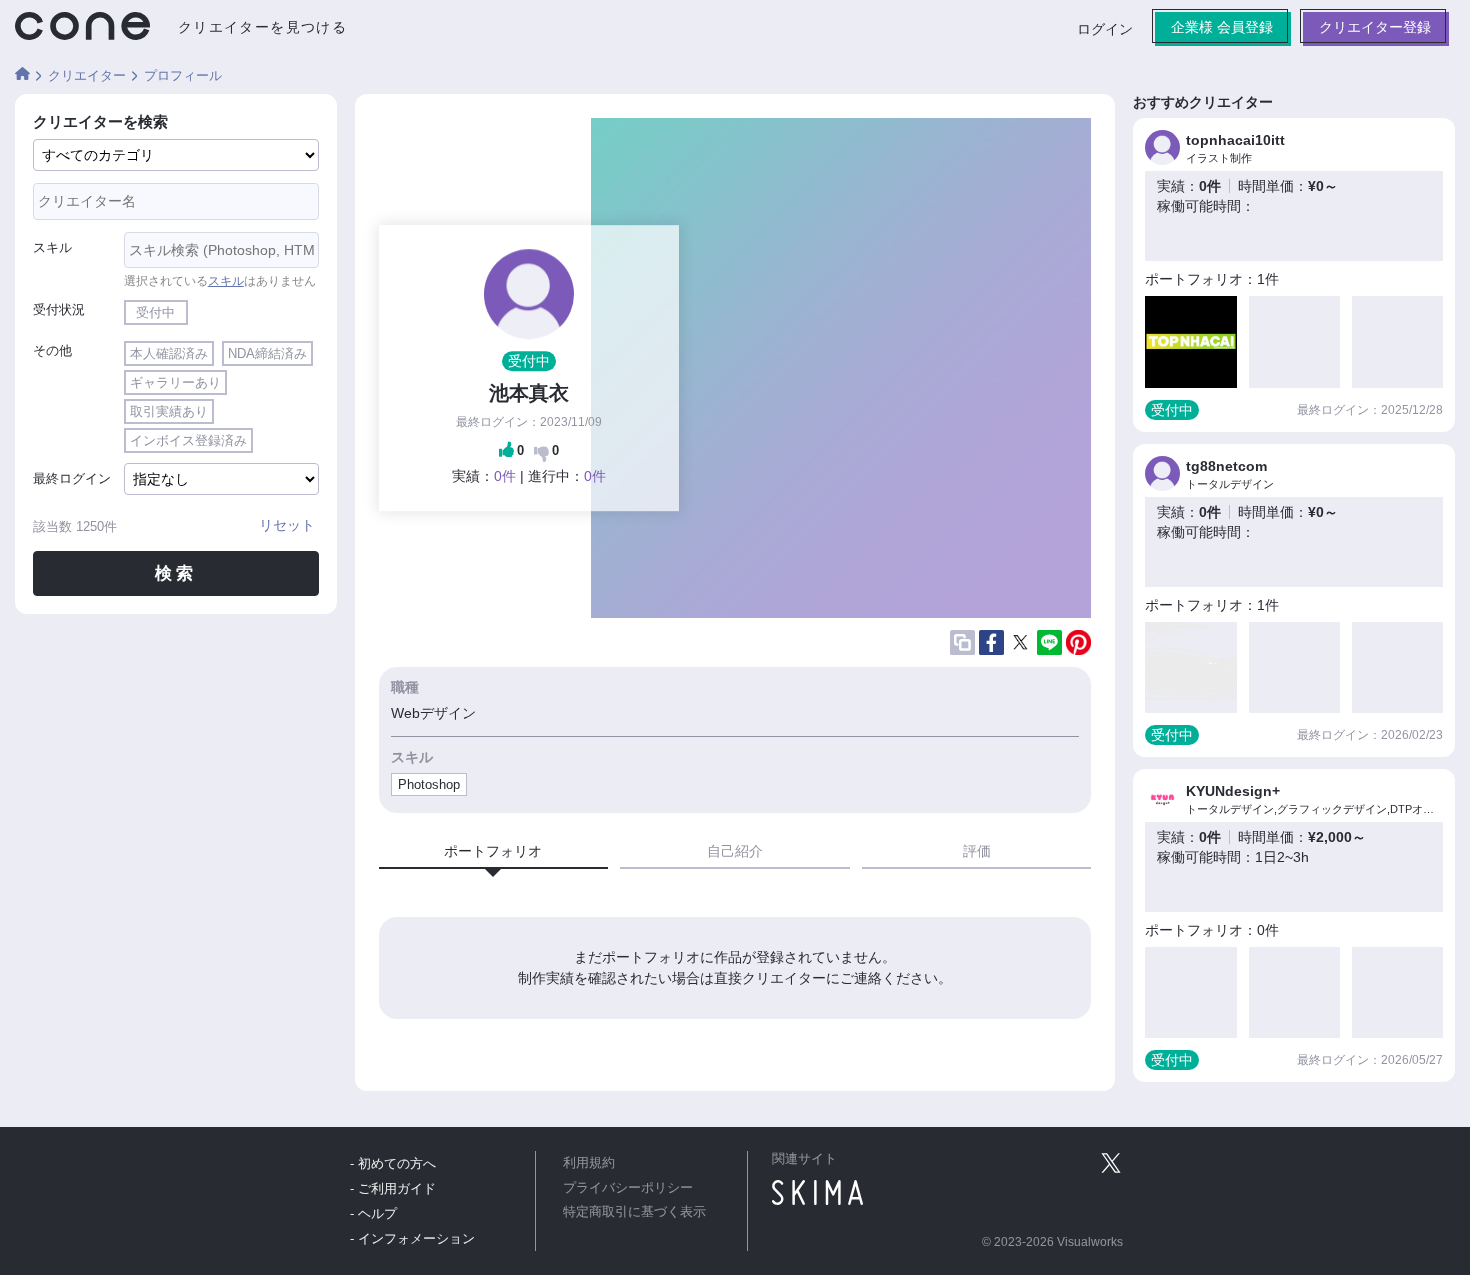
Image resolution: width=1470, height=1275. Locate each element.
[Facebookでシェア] (991, 642)
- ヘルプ (373, 1213)
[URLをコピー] (962, 642)
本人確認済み (169, 353)
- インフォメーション (412, 1238)
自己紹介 (735, 851)
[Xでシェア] (1020, 642)
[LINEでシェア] (1049, 642)
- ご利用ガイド (393, 1188)
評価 (977, 851)
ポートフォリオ (493, 851)
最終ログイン (72, 478)
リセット (287, 525)
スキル (52, 247)
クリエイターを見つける (262, 27)
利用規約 (589, 1163)
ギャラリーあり (175, 382)
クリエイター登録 (1375, 27)
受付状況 (59, 309)
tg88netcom (1226, 466)
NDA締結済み (267, 353)
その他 (52, 350)
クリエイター (87, 75)
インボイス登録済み (188, 440)
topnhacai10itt (1235, 140)
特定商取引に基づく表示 (634, 1212)
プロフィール (183, 75)
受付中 (155, 312)
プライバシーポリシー (628, 1188)
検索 (175, 573)
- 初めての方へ (393, 1163)
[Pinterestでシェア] (1078, 642)
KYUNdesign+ (1233, 791)
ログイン (1105, 29)
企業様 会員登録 (1222, 27)
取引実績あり (169, 411)
